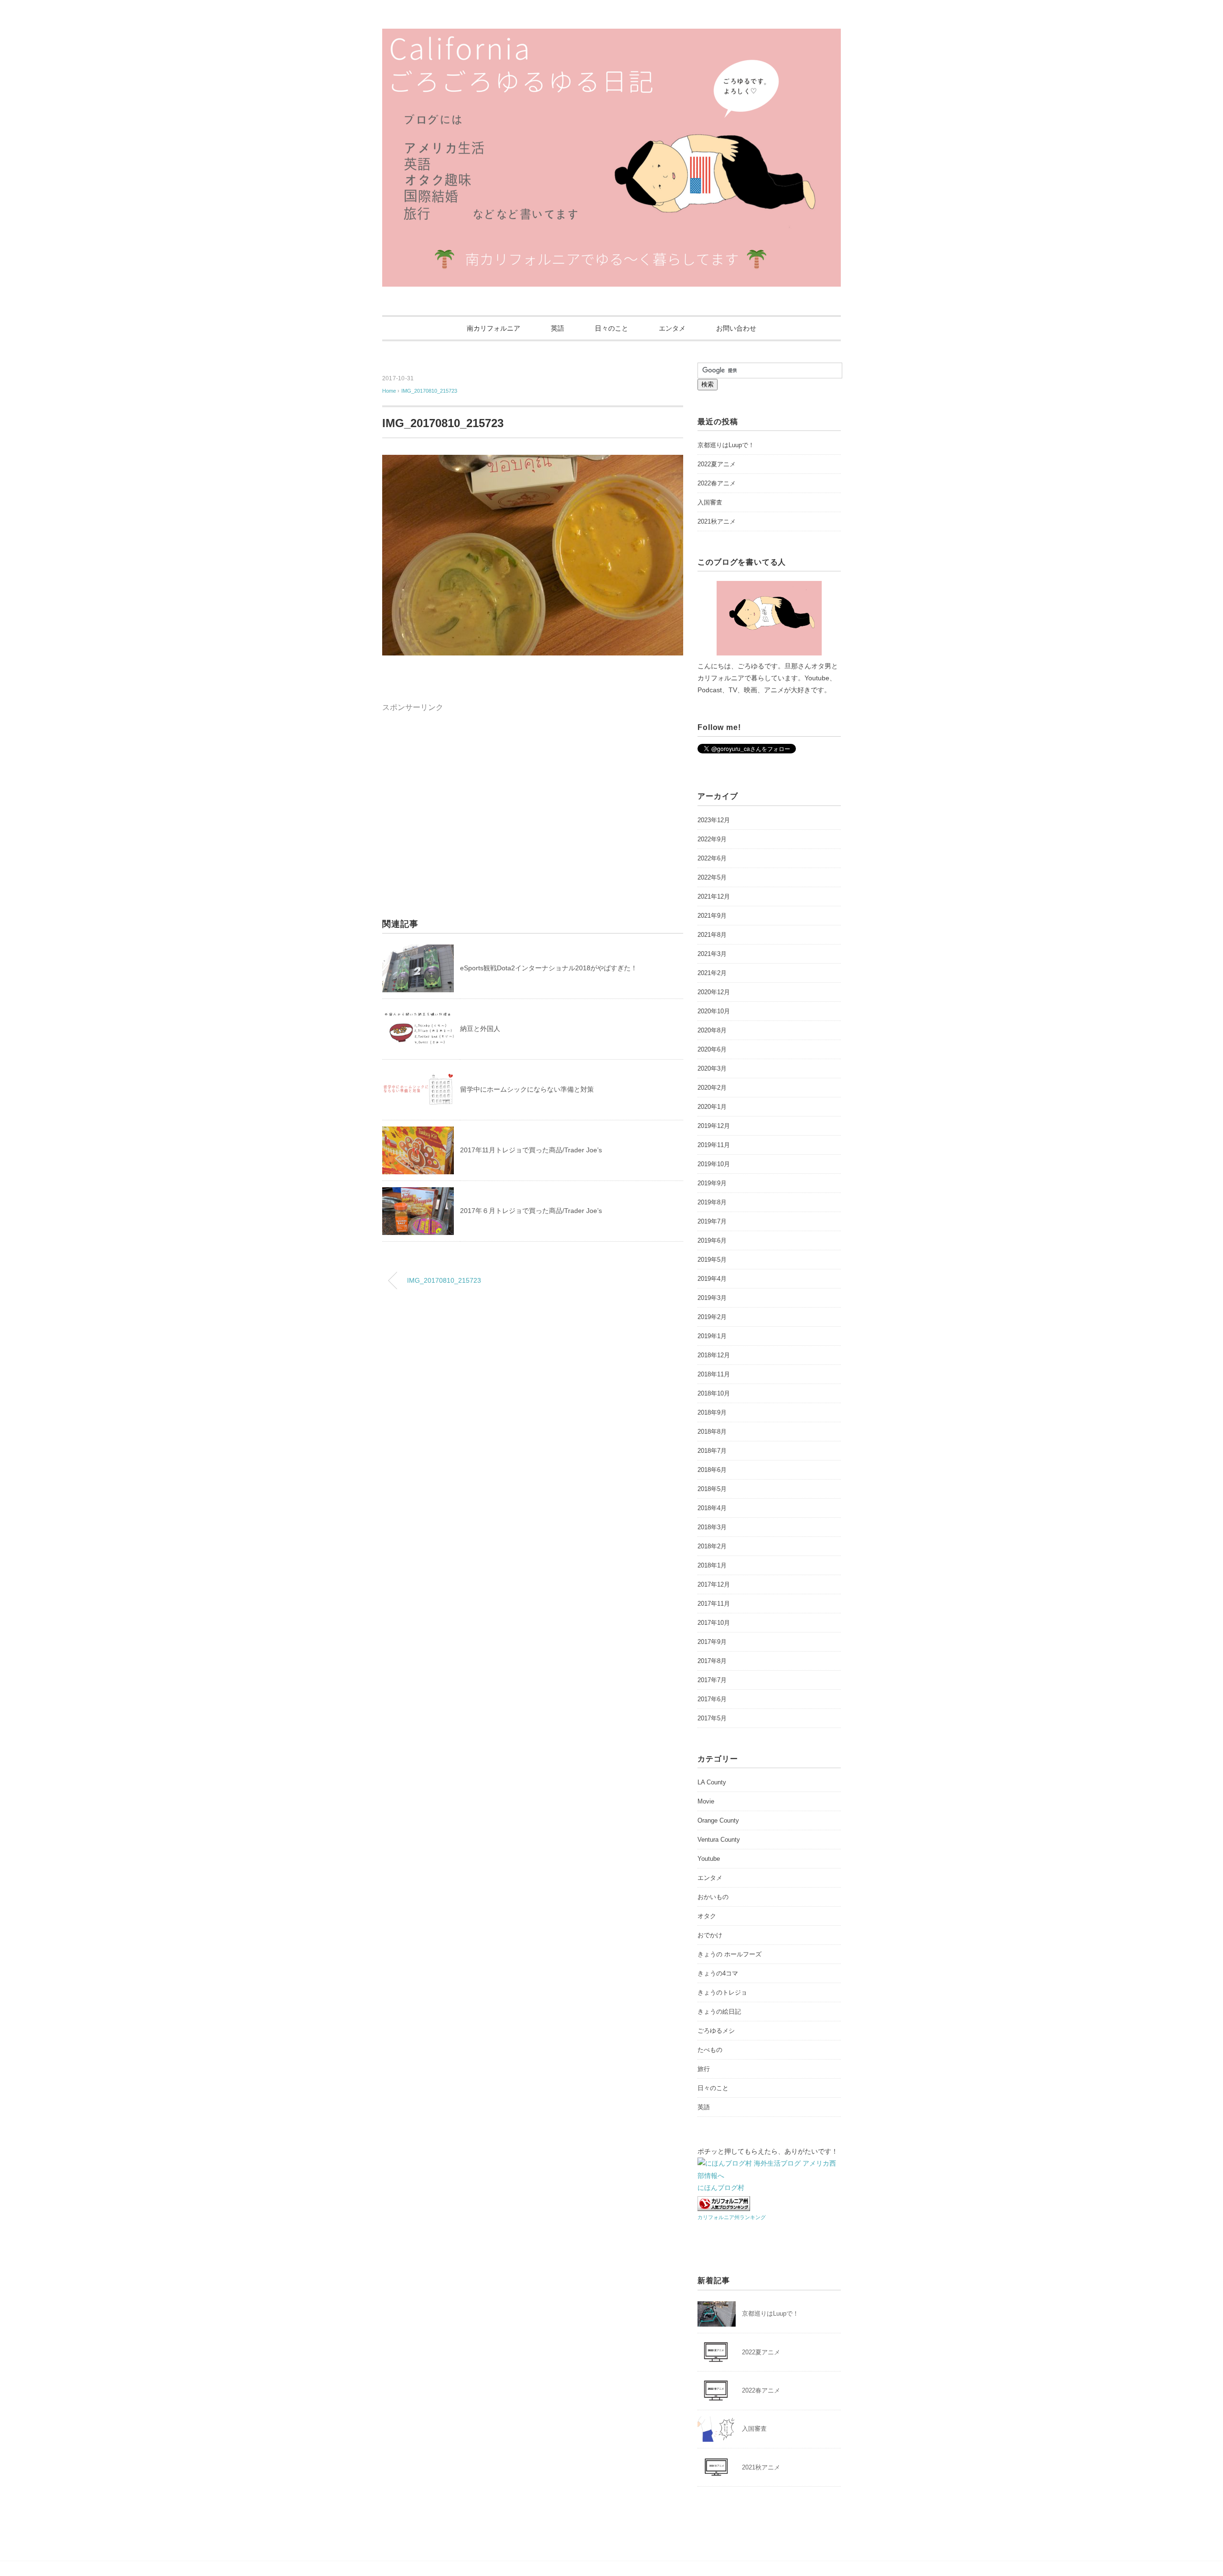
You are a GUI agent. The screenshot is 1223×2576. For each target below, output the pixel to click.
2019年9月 (712, 1183)
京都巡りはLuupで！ (726, 445)
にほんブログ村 (721, 2188)
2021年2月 (712, 973)
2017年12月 (714, 1584)
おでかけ (710, 1935)
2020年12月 (714, 992)
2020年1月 (712, 1107)
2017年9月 (712, 1642)
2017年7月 (712, 1680)
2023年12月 (714, 820)
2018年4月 (712, 1508)
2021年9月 (712, 916)
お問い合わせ (736, 328)
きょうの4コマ (718, 1973)
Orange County (718, 1820)
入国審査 (710, 502)
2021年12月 (714, 896)
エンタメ (672, 328)
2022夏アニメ (717, 464)
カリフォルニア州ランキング (732, 2217)
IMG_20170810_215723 (429, 391)
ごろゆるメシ (716, 2031)
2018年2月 (712, 1546)
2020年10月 (714, 1011)
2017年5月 (712, 1718)
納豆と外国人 (480, 1029)
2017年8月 (712, 1661)
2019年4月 (712, 1279)
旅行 (704, 2069)
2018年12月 (714, 1355)
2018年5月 (712, 1489)
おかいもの (713, 1897)
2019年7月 (712, 1221)
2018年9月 (712, 1412)
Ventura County (719, 1840)
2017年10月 (714, 1623)
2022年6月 (712, 858)
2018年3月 (712, 1527)
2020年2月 (712, 1088)
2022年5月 (712, 877)
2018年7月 (712, 1451)
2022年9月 (712, 839)
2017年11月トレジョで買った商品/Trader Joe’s (534, 1150)
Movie (706, 1801)
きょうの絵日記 (719, 2012)
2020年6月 (712, 1049)
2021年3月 (712, 954)
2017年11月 (714, 1604)
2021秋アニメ (717, 521)
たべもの (710, 2050)
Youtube (709, 1859)
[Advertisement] (462, 781)
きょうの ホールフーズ (730, 1954)
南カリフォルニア (493, 328)
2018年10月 (714, 1393)
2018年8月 (712, 1432)
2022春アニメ (717, 483)
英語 (558, 328)
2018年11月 (714, 1374)
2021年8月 (712, 935)
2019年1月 (712, 1336)
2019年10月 (714, 1164)
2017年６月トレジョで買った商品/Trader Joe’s (534, 1211)
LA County (712, 1782)
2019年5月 (712, 1260)
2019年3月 (712, 1298)
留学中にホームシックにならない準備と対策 (527, 1089)
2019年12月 (714, 1126)
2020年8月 (712, 1030)
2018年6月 (712, 1470)
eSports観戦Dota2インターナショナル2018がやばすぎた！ (549, 968)
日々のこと (611, 328)
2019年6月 (712, 1240)
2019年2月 (712, 1317)
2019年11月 (714, 1145)
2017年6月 (712, 1699)
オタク (707, 1916)
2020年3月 (712, 1068)
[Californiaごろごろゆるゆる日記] (611, 36)
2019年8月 (712, 1202)
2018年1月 (712, 1565)
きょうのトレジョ (722, 1992)
